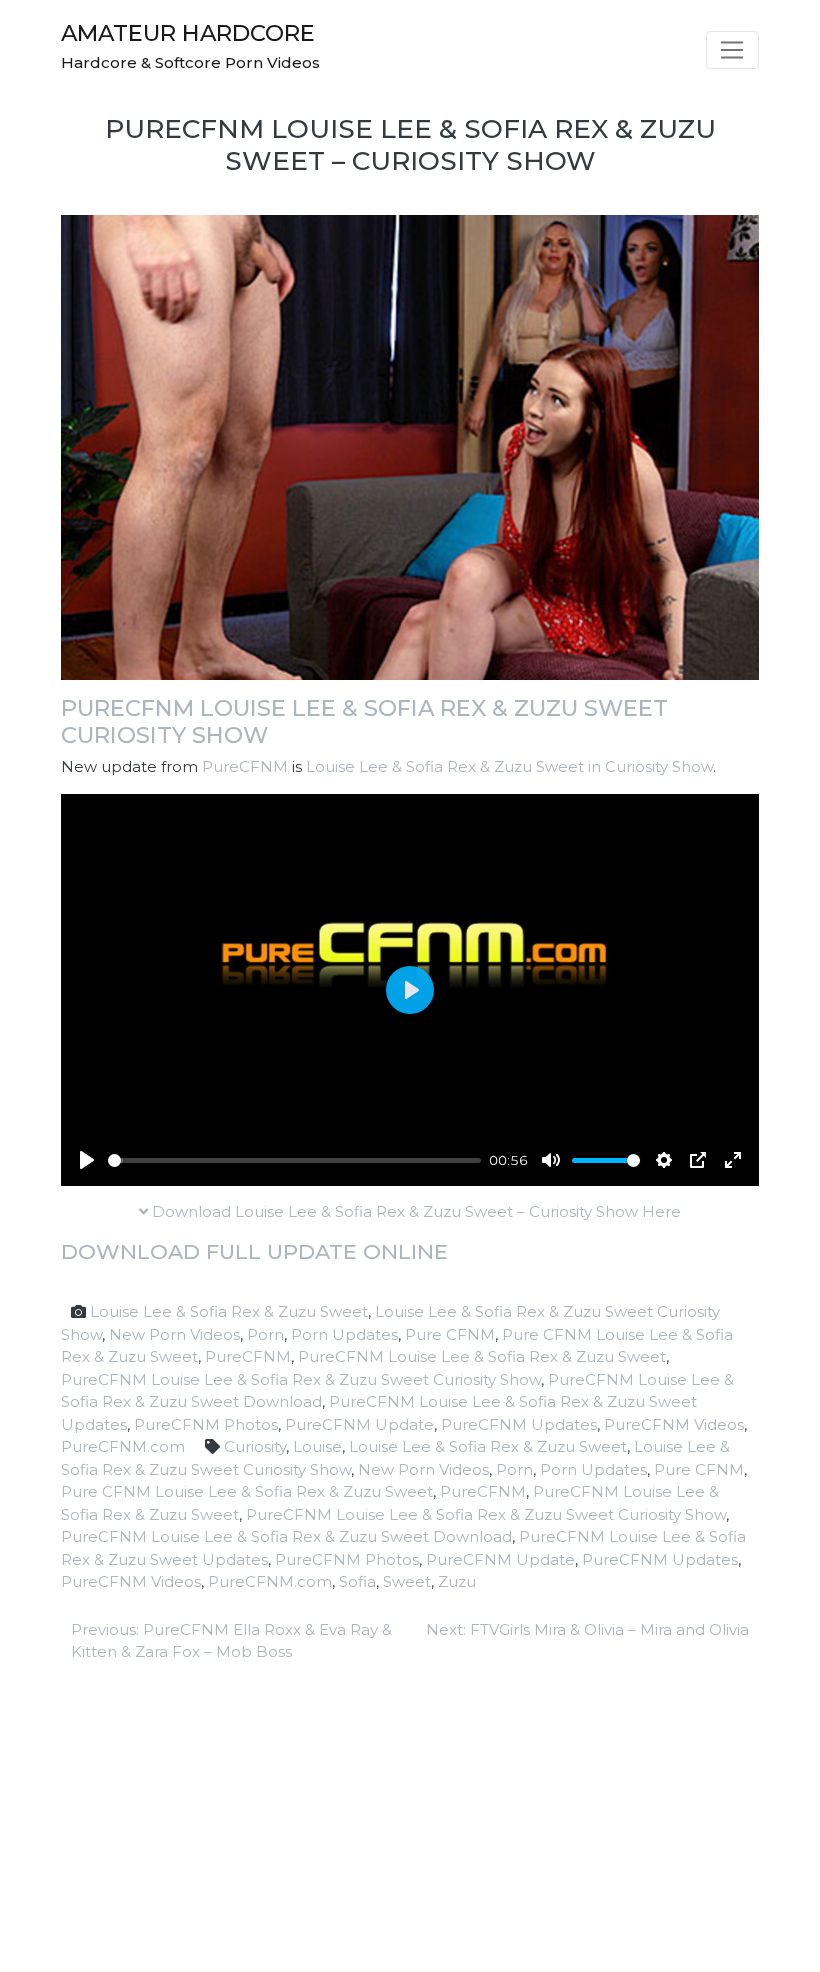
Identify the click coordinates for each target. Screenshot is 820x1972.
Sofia (357, 1581)
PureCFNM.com (123, 1446)
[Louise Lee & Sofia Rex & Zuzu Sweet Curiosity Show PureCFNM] (410, 445)
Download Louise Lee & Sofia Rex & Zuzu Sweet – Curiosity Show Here (414, 1211)
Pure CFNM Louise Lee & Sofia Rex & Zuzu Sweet (247, 1491)
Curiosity (255, 1446)
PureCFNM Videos (674, 1424)
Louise (317, 1446)
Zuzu (457, 1581)
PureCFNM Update (359, 1424)
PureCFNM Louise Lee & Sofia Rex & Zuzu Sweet (482, 1356)
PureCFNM (245, 766)
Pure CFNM (450, 1334)
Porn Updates (344, 1334)
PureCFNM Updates (519, 1424)
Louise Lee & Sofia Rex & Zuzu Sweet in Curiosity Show (509, 766)
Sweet (407, 1581)
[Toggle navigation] (732, 50)
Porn (265, 1334)
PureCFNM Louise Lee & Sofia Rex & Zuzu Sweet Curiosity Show (364, 721)
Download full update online (254, 1251)
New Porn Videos (174, 1334)
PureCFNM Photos (206, 1424)
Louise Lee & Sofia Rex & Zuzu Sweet (229, 1311)
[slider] (294, 1160)
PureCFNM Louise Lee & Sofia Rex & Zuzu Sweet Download (286, 1536)
